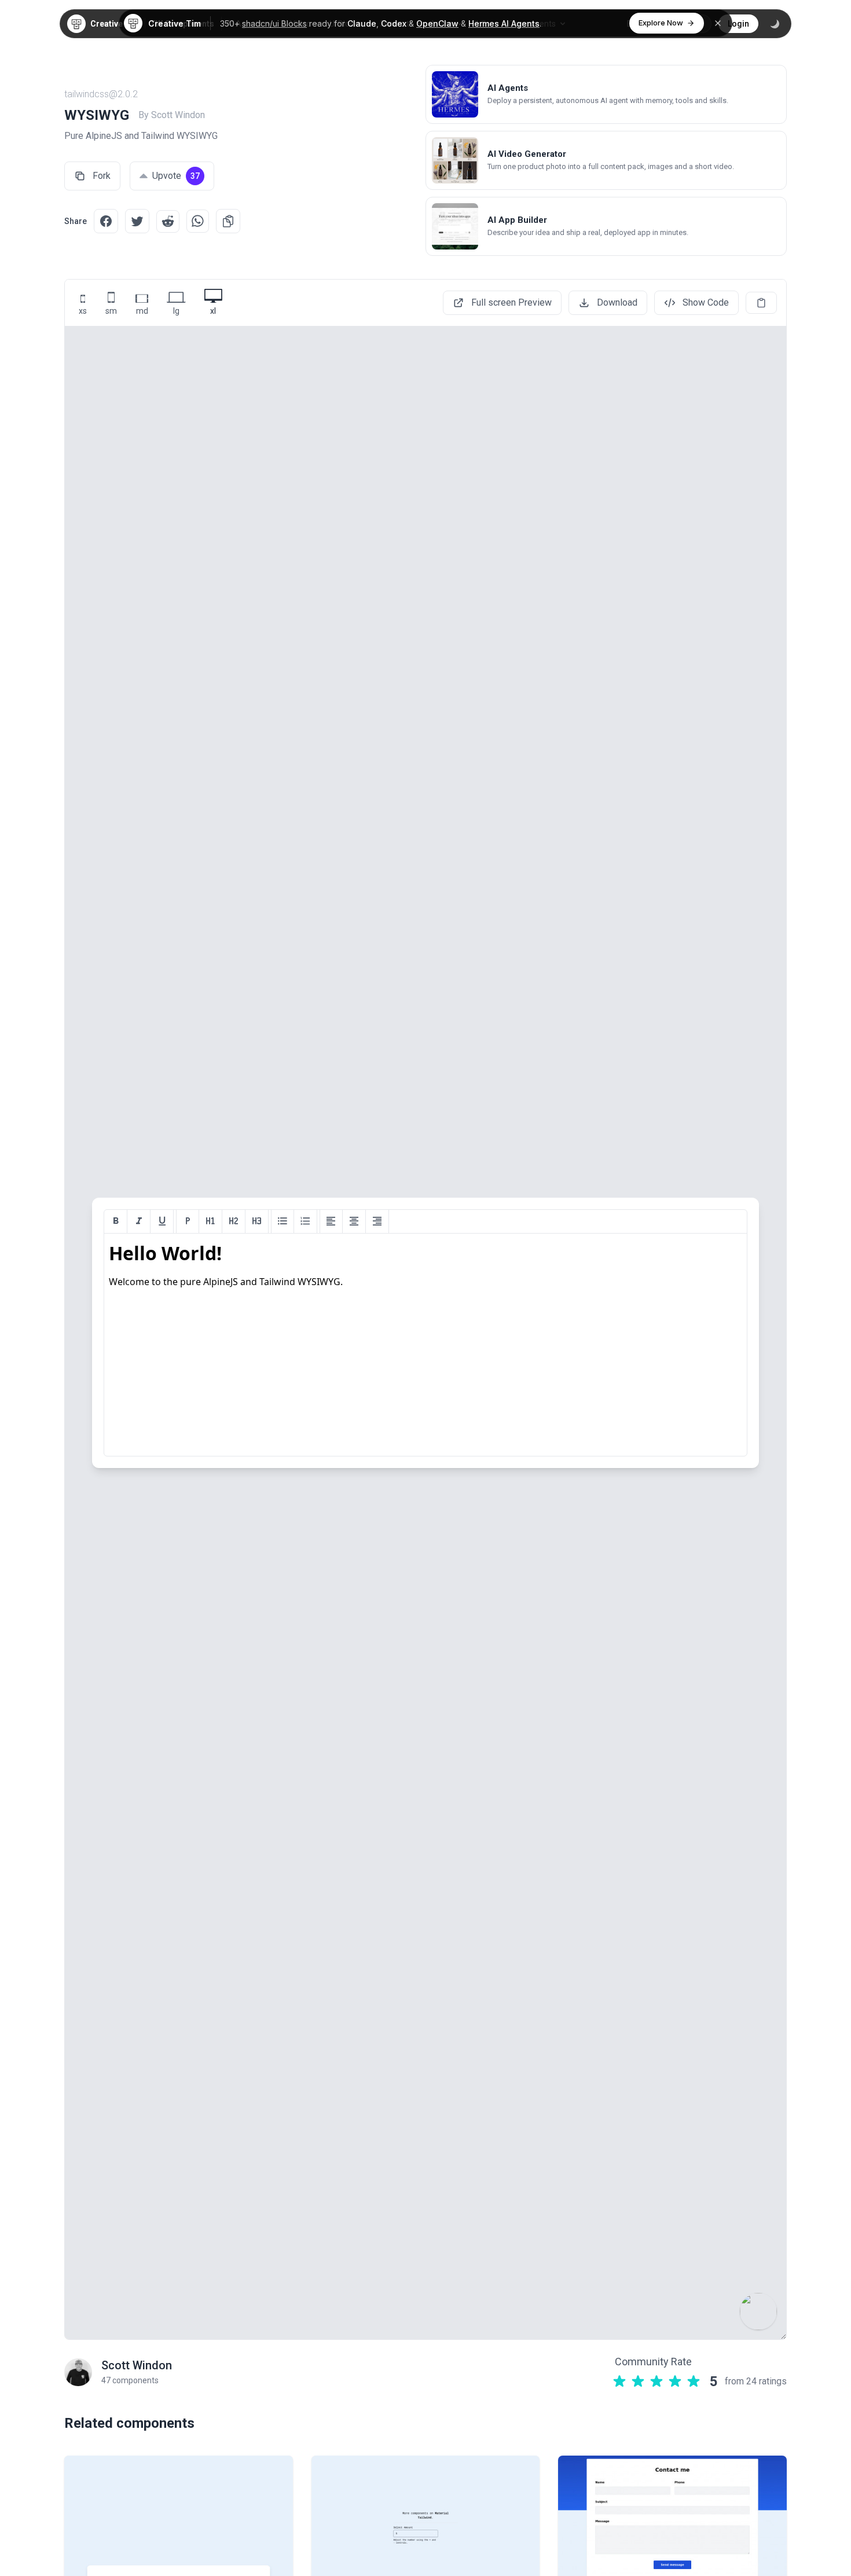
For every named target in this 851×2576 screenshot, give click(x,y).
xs (83, 311)
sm (111, 311)
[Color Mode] (775, 24)
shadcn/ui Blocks (274, 23)
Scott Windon (137, 2365)
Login (738, 24)
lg (176, 311)
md (142, 311)
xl (213, 311)
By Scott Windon (172, 115)
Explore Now (661, 23)
